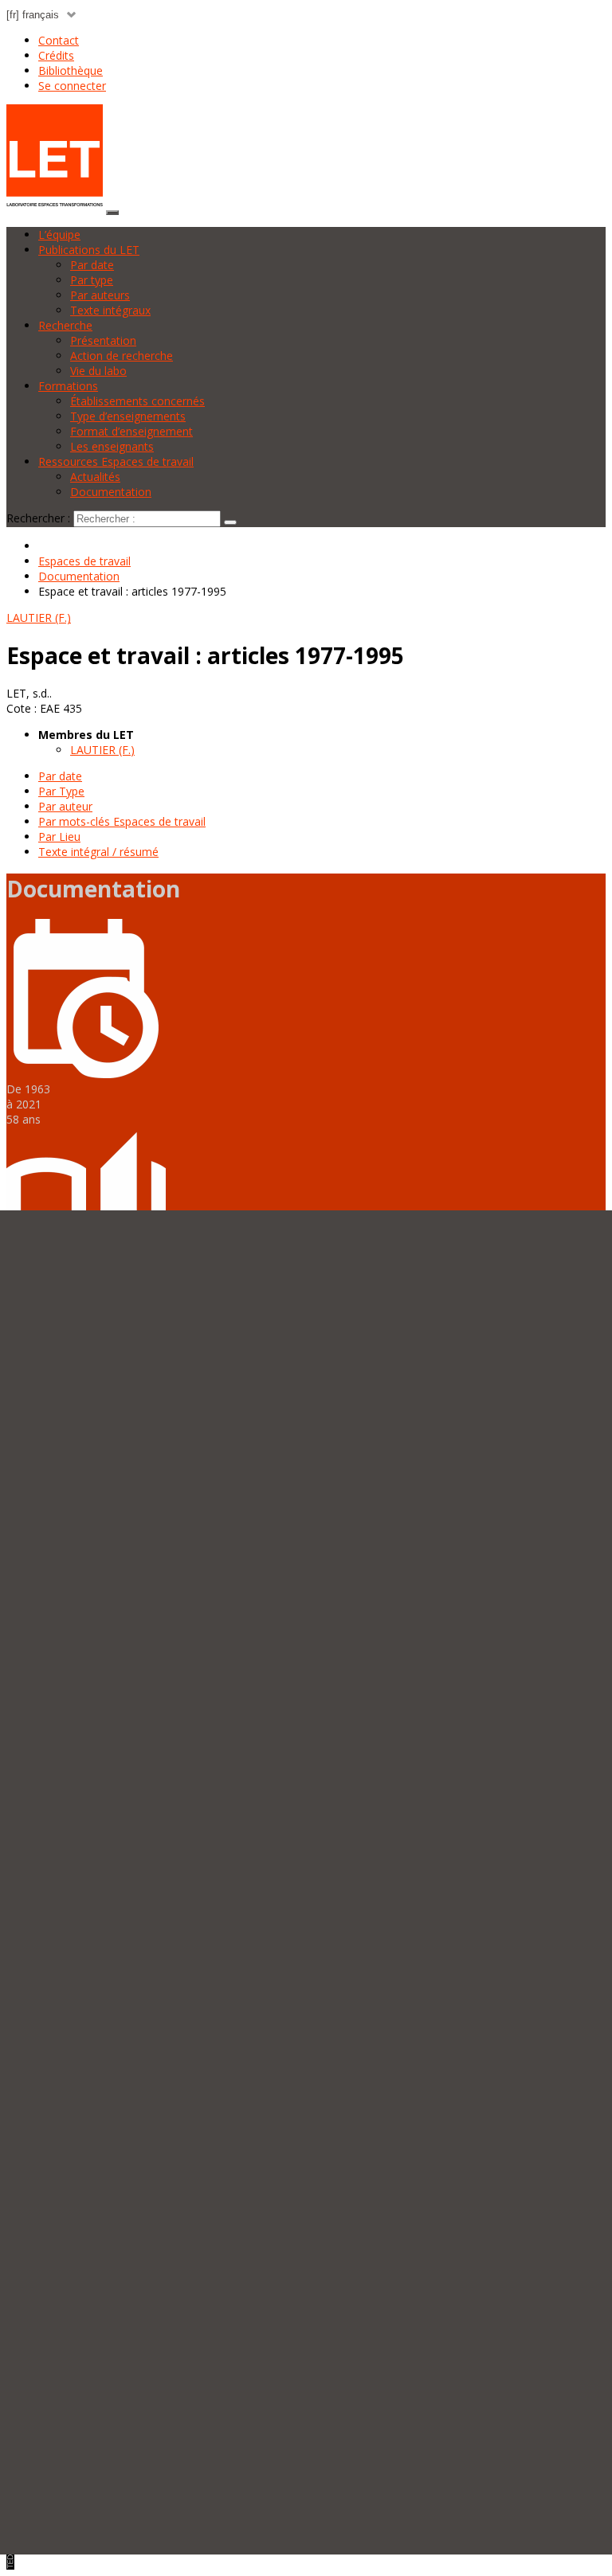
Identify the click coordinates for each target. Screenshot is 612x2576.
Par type (92, 280)
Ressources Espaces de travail (116, 461)
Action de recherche (122, 356)
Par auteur (65, 806)
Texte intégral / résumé (98, 852)
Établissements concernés (137, 401)
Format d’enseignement (131, 431)
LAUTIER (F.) (102, 750)
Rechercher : (38, 518)
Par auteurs (100, 295)
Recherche (65, 325)
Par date (92, 265)
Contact (59, 40)
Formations (68, 386)
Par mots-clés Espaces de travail (122, 821)
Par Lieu (59, 837)
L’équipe (59, 235)
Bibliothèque (71, 70)
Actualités (95, 477)
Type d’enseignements (128, 416)
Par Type (61, 791)
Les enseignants (112, 446)
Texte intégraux (110, 310)
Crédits (56, 55)
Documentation (111, 492)
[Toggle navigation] (112, 213)
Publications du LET (89, 250)
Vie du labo (98, 371)
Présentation (103, 340)
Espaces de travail (84, 561)
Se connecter (72, 86)
